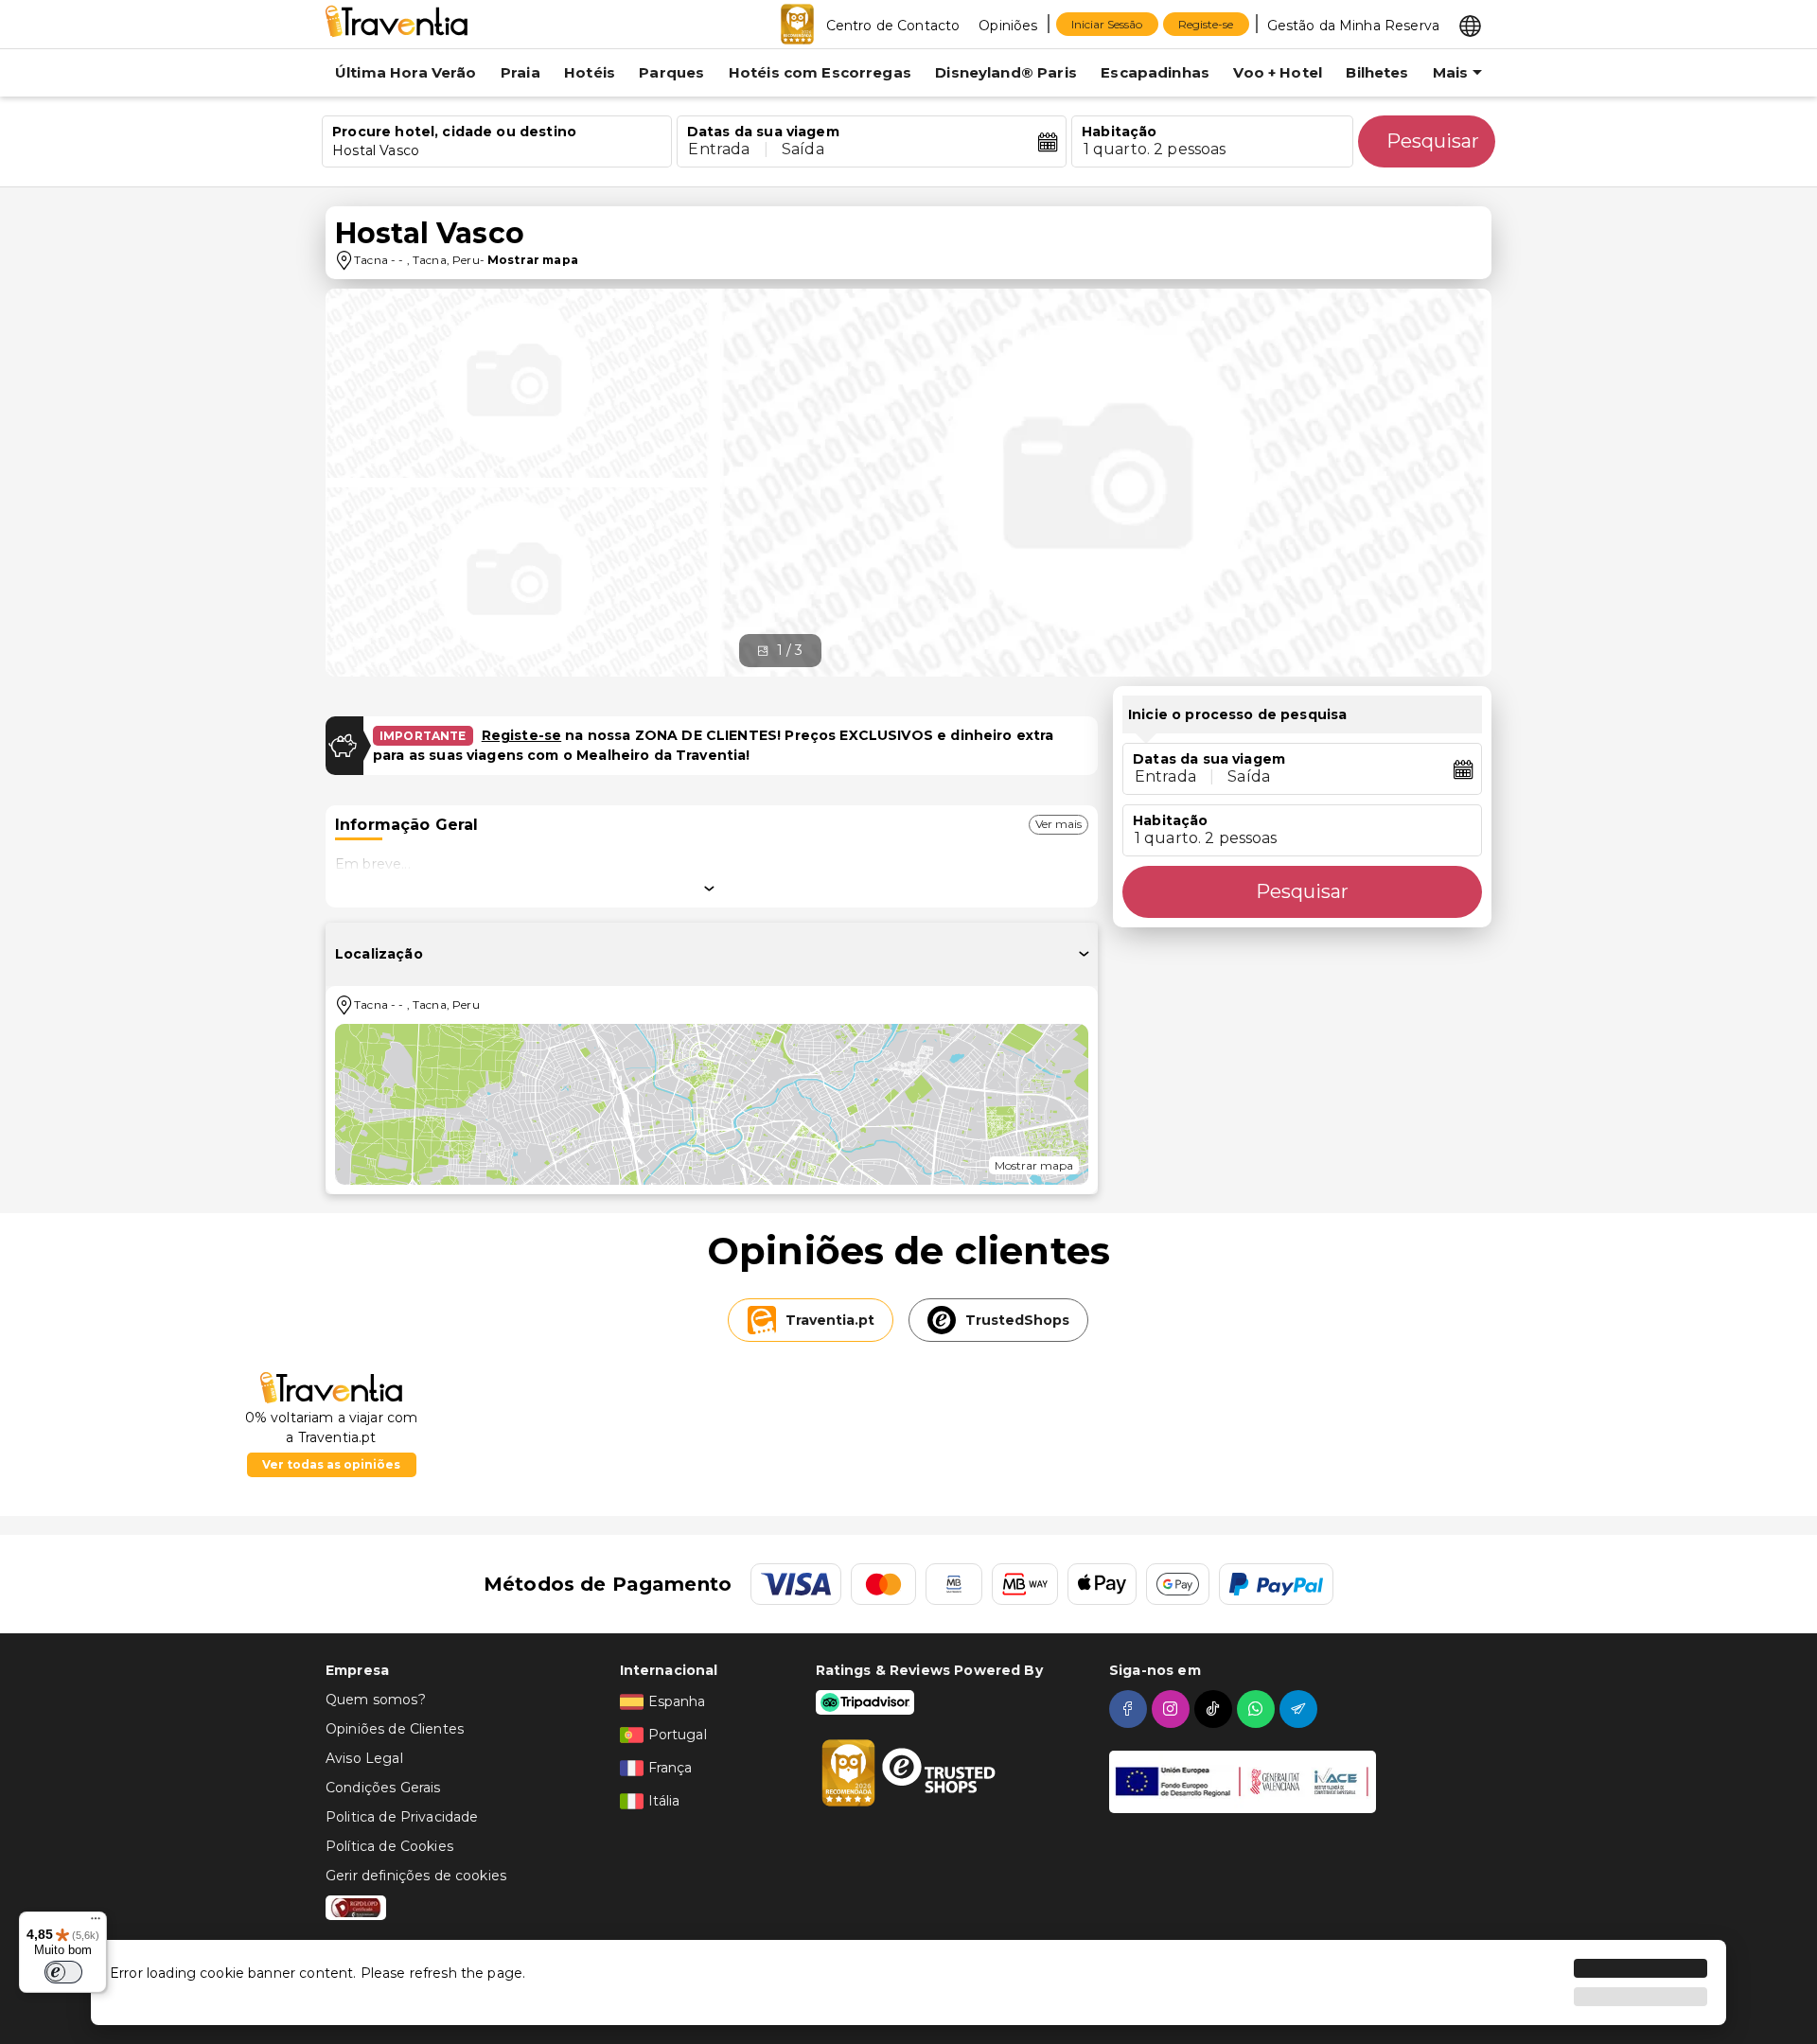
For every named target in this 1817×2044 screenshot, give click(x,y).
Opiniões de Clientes (395, 1729)
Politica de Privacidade (402, 1817)
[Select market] (1470, 25)
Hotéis (590, 72)
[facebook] (1130, 1709)
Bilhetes (1377, 72)
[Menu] (96, 1923)
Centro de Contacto (893, 26)
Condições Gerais (383, 1788)
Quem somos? (376, 1700)
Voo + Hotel (1278, 72)
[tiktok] (1216, 1709)
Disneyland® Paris (1006, 72)
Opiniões (1008, 26)
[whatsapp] (1258, 1709)
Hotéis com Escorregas (820, 72)
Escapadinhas (1155, 72)
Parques (671, 72)
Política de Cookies (389, 1846)
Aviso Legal (364, 1758)
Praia (520, 72)
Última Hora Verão (406, 72)
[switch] (63, 1972)
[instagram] (1173, 1709)
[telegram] (1301, 1709)
